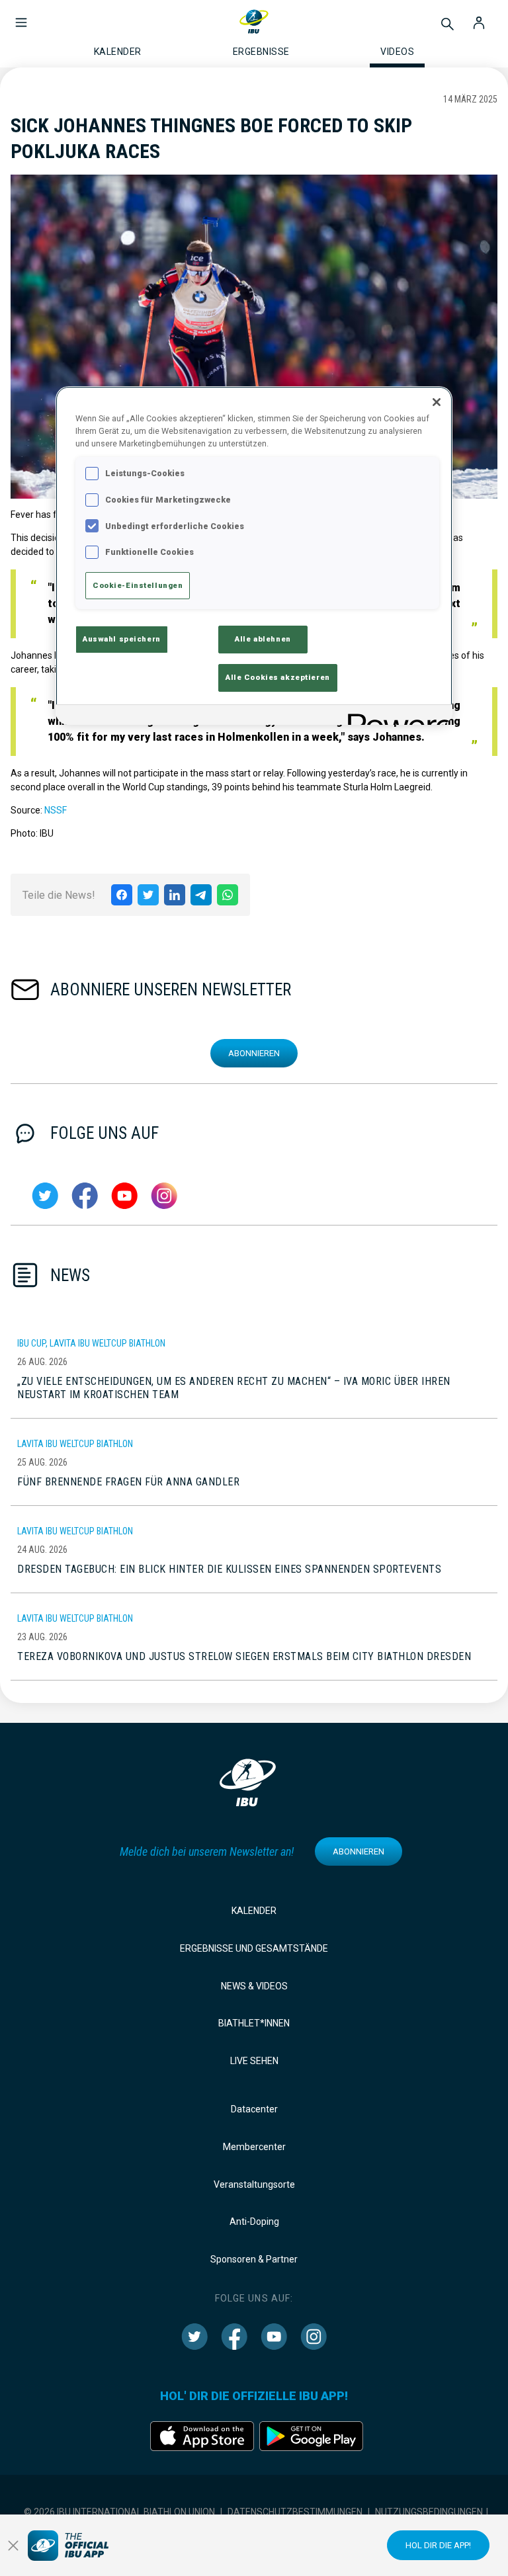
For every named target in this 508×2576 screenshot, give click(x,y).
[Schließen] (437, 402)
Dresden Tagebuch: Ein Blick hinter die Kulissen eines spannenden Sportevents (229, 1569)
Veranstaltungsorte (254, 2184)
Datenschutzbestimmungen (295, 2512)
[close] (13, 2546)
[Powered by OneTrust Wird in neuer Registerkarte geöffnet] (396, 717)
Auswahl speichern (122, 639)
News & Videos (254, 1986)
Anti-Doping (254, 2222)
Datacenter (254, 2109)
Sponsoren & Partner (254, 2259)
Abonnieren (254, 1053)
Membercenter (254, 2147)
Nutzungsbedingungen (429, 2512)
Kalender (254, 1911)
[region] (254, 556)
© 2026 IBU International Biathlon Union (119, 2512)
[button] (21, 16)
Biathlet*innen (254, 2023)
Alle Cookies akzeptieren (278, 677)
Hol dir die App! (438, 2545)
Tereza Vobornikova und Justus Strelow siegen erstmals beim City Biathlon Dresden (244, 1656)
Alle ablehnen (263, 639)
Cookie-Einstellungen (138, 585)
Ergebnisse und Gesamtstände (254, 1948)
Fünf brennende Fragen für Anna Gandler (128, 1482)
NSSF (56, 810)
